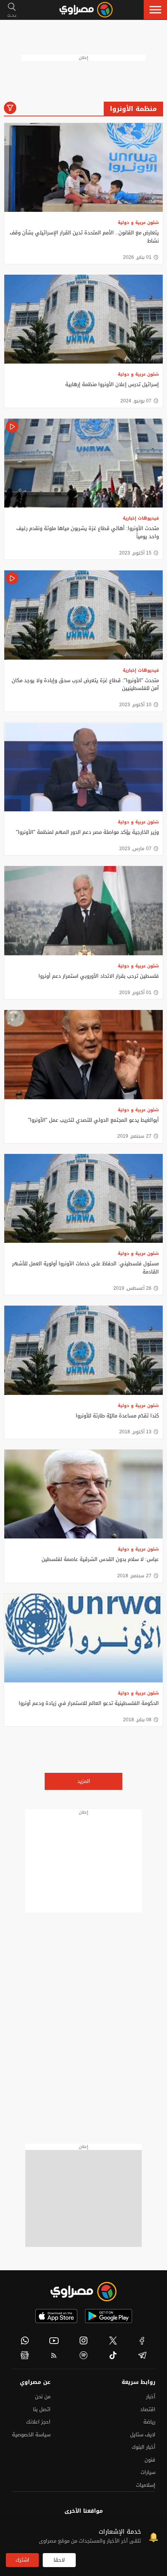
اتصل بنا (42, 2409)
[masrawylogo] (83, 2292)
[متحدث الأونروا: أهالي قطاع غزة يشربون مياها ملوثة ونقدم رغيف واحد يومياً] (83, 463)
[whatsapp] (25, 2340)
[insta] (83, 2340)
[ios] (56, 2316)
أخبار (151, 2397)
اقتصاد (148, 2409)
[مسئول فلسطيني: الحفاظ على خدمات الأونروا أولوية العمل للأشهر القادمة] (83, 1199)
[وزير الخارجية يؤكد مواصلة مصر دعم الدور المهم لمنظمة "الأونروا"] (83, 767)
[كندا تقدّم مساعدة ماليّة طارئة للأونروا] (83, 1350)
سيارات (148, 2472)
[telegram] (142, 2355)
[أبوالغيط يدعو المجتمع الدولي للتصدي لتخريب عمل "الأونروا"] (83, 1055)
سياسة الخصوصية (31, 2435)
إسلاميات (146, 2485)
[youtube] (54, 2340)
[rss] (54, 2355)
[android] (109, 2316)
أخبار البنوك (144, 2447)
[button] (155, 10)
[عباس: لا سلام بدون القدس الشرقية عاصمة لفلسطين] (83, 1494)
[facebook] (142, 2340)
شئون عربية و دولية (138, 223)
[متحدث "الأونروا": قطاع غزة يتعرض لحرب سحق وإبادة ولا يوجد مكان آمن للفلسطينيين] (83, 615)
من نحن (43, 2397)
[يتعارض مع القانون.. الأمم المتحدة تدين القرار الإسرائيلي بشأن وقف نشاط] (83, 168)
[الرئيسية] (86, 10)
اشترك (22, 2560)
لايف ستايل (143, 2435)
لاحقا (59, 2560)
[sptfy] (83, 2355)
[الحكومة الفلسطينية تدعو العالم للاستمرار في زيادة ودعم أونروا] (83, 1638)
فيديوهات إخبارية (141, 518)
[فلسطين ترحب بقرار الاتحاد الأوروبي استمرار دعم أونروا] (83, 911)
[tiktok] (113, 2355)
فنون (150, 2460)
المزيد (84, 1781)
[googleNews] (25, 2355)
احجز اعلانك (38, 2422)
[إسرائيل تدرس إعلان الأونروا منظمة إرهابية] (83, 319)
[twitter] (113, 2340)
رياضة (149, 2422)
